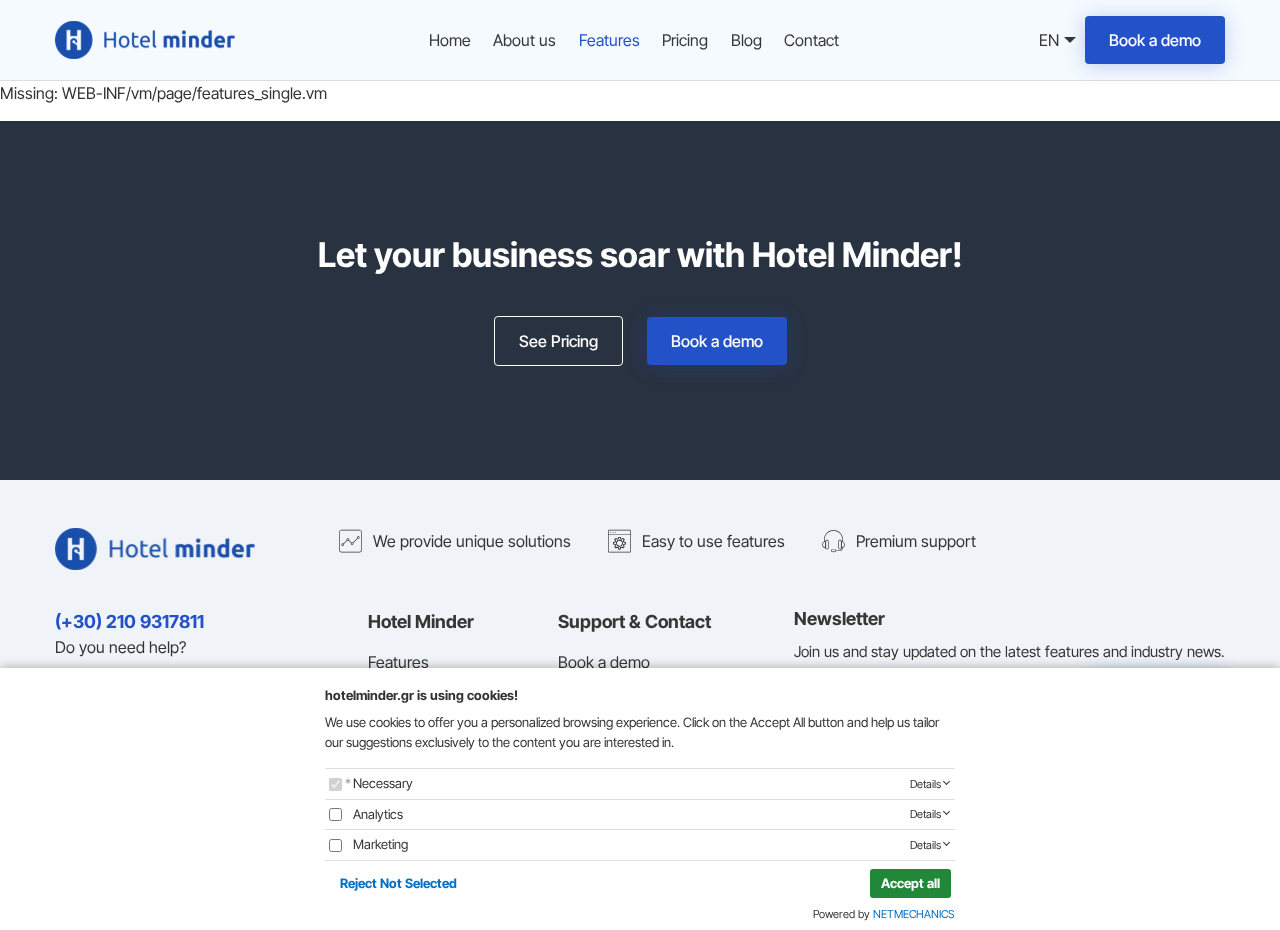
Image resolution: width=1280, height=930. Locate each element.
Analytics (378, 814)
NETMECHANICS (914, 914)
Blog (746, 40)
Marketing (380, 844)
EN (1046, 41)
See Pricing (558, 341)
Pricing (685, 40)
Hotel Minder (421, 621)
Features (609, 40)
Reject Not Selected (398, 883)
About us (524, 40)
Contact (811, 40)
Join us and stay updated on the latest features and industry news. (1009, 651)
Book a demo (1155, 40)
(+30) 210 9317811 (129, 621)
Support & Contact (634, 621)
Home (450, 40)
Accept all (910, 883)
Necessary (383, 783)
